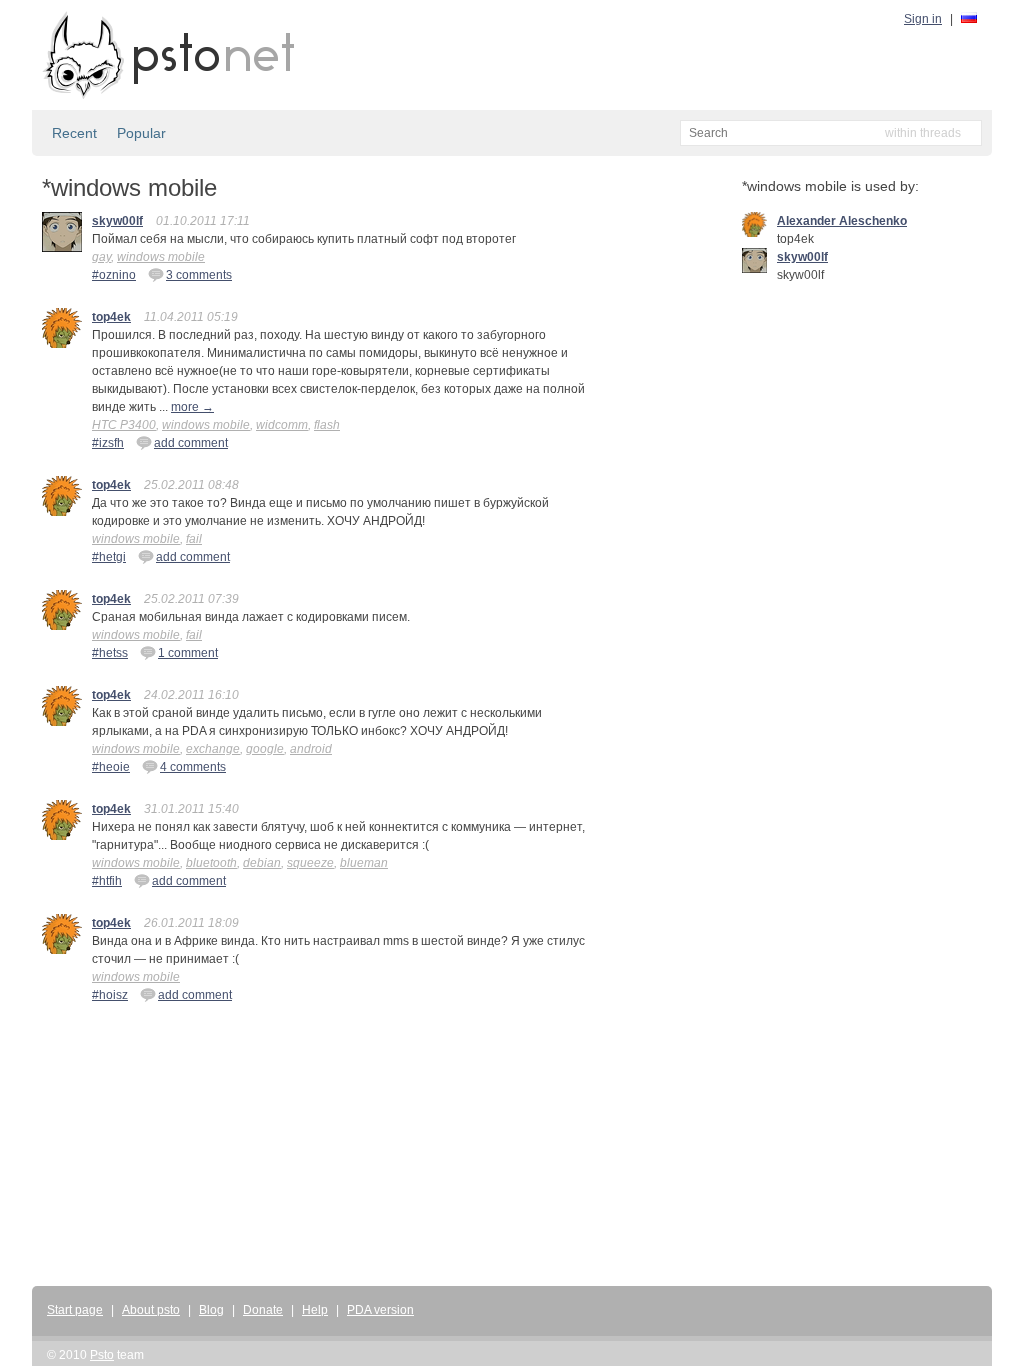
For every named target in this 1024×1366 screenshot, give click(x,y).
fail (194, 539)
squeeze (310, 863)
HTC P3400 (124, 425)
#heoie (111, 767)
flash (327, 425)
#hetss (110, 653)
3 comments (199, 275)
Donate (263, 1310)
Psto (102, 1355)
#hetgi (109, 557)
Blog (211, 1310)
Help (315, 1310)
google (265, 749)
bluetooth (211, 863)
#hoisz (110, 995)
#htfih (107, 881)
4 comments (193, 767)
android (311, 749)
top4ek (111, 317)
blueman (364, 863)
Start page (75, 1310)
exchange (213, 749)
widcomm (282, 425)
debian (262, 863)
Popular (141, 133)
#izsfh (108, 443)
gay (101, 257)
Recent (74, 133)
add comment (191, 443)
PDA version (380, 1310)
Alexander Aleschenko (842, 221)
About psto (151, 1310)
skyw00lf (117, 221)
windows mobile (161, 257)
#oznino (114, 275)
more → (192, 407)
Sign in (923, 19)
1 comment (188, 653)
